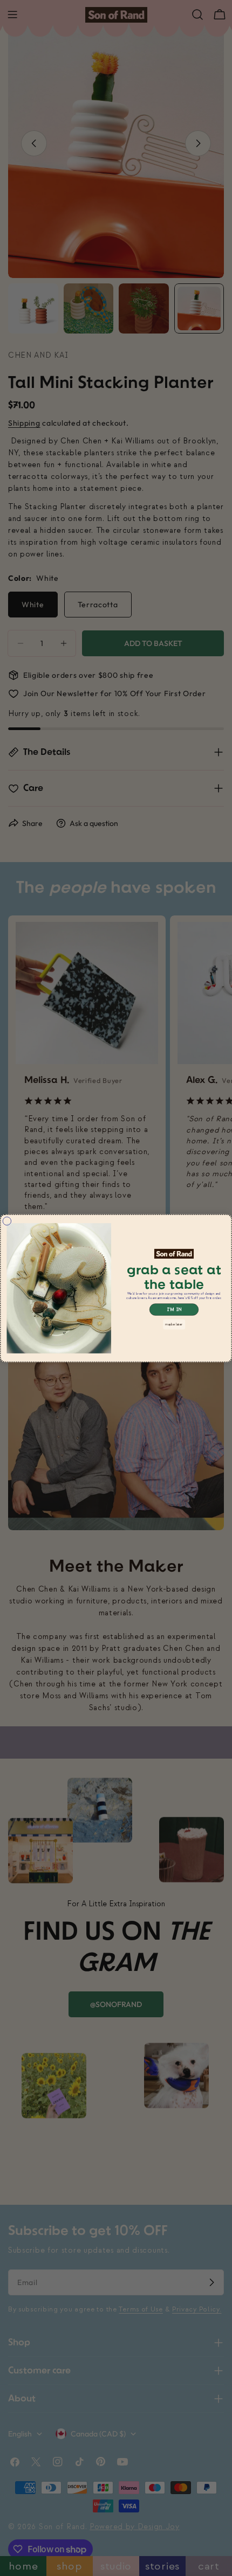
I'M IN (174, 1309)
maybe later (174, 1324)
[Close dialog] (7, 1221)
